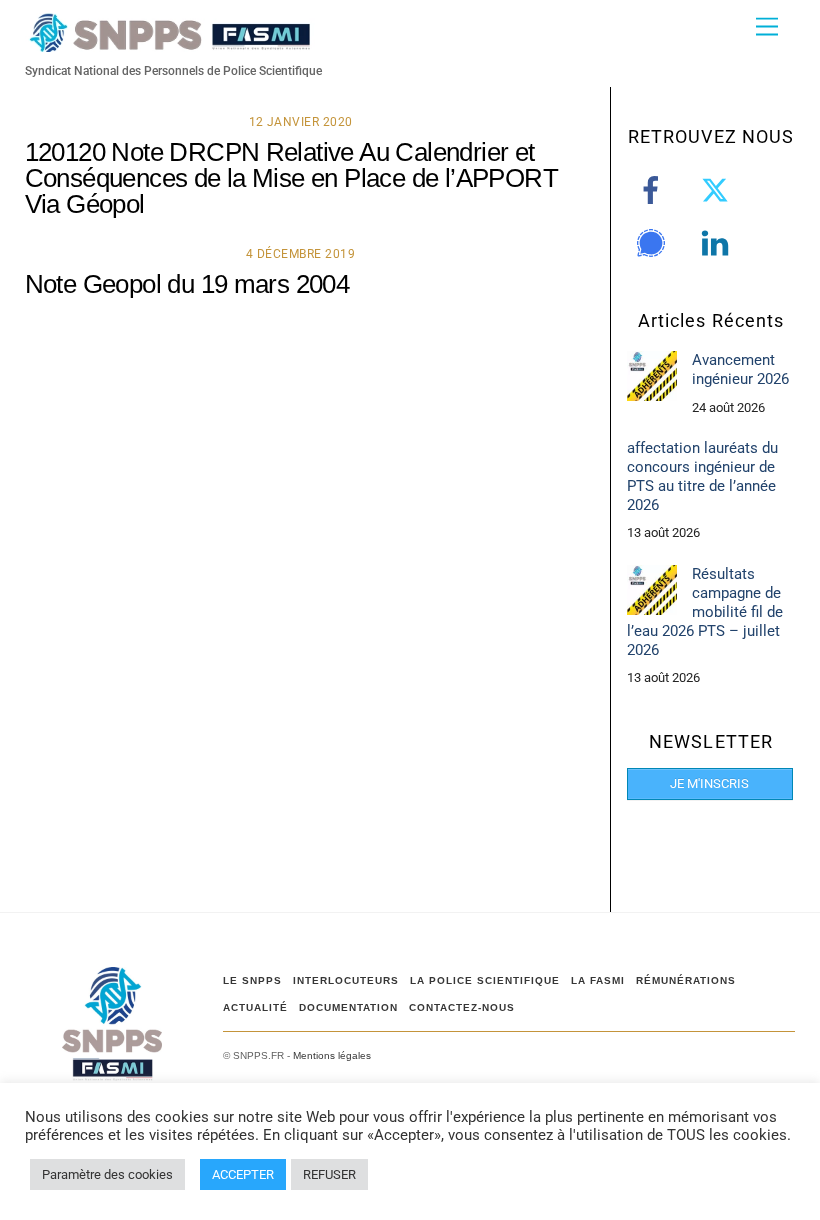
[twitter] (718, 190)
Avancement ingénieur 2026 (740, 369)
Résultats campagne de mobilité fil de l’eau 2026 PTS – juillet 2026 (705, 612)
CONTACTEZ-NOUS (462, 1007)
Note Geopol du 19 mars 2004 (187, 284)
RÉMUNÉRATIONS (686, 980)
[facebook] (654, 190)
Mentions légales (332, 1055)
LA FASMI (598, 980)
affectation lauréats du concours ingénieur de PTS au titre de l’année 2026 (702, 477)
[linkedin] (718, 243)
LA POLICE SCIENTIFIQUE (485, 980)
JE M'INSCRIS (709, 783)
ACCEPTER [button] (243, 1174)
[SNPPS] (170, 43)
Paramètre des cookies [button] (107, 1174)
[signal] (654, 243)
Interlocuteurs (346, 980)
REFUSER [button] (329, 1174)
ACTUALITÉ (255, 1007)
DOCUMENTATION (348, 1007)
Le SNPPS (252, 980)
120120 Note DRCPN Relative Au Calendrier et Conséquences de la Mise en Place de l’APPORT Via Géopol (291, 178)
